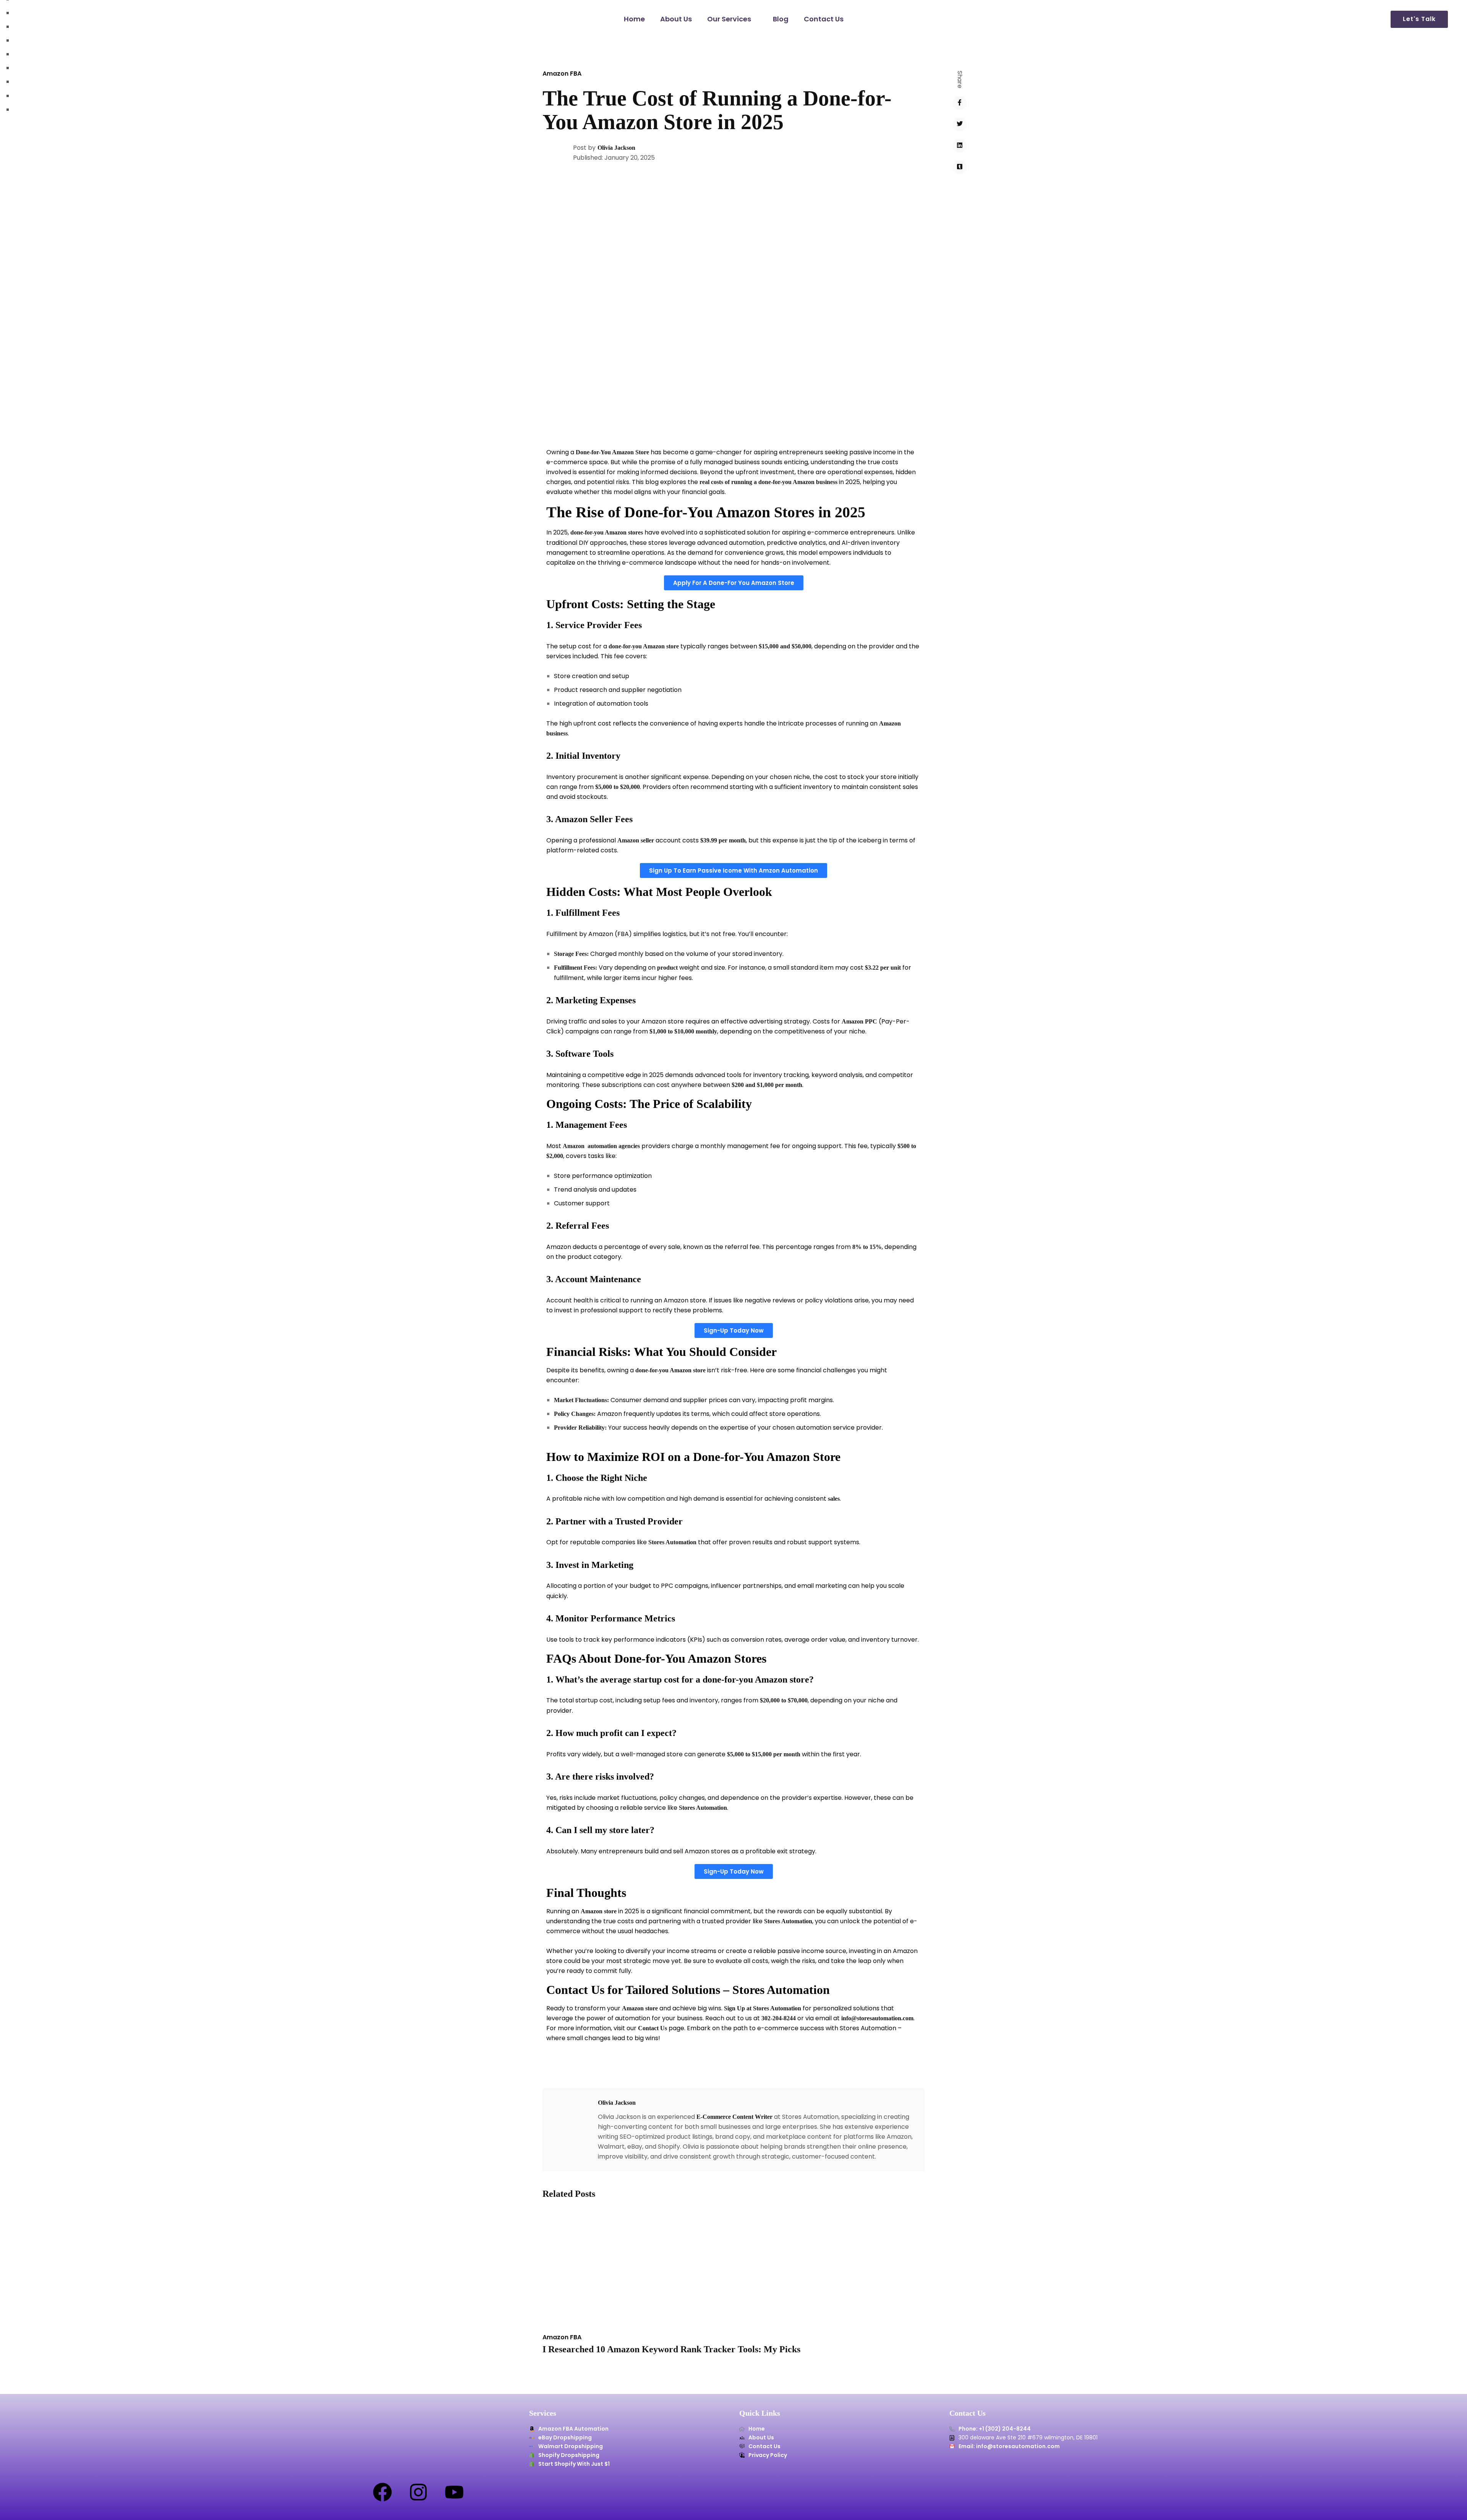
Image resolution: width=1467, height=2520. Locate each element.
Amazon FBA (562, 74)
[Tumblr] (960, 167)
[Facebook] (960, 103)
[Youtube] (454, 2492)
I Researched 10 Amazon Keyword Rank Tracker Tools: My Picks (671, 2349)
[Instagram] (418, 2492)
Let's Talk (1419, 19)
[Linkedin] (960, 146)
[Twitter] (960, 124)
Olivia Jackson (616, 148)
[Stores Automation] (46, 19)
